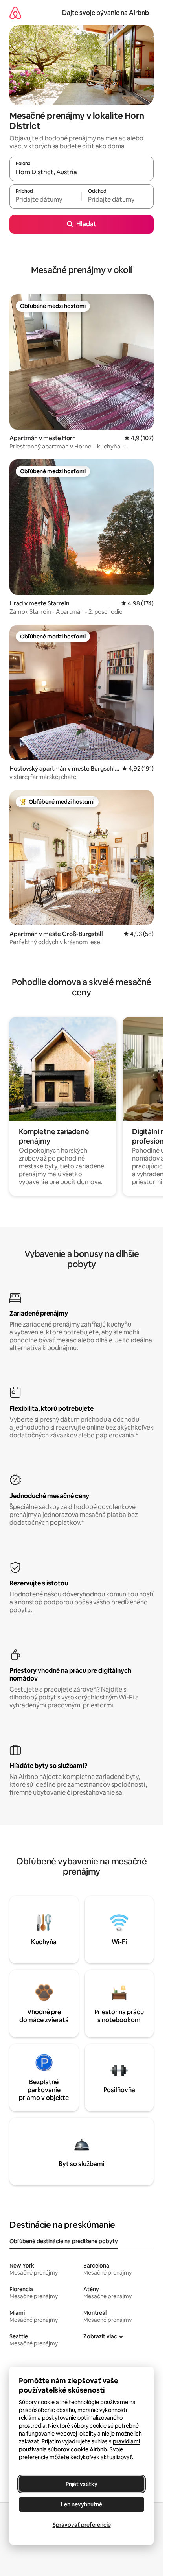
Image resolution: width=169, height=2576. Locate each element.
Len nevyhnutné (82, 2504)
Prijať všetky (82, 2484)
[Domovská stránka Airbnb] (15, 13)
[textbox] (45, 200)
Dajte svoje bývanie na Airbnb (106, 13)
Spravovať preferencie (82, 2525)
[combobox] (82, 172)
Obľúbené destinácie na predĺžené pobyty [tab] (64, 2241)
